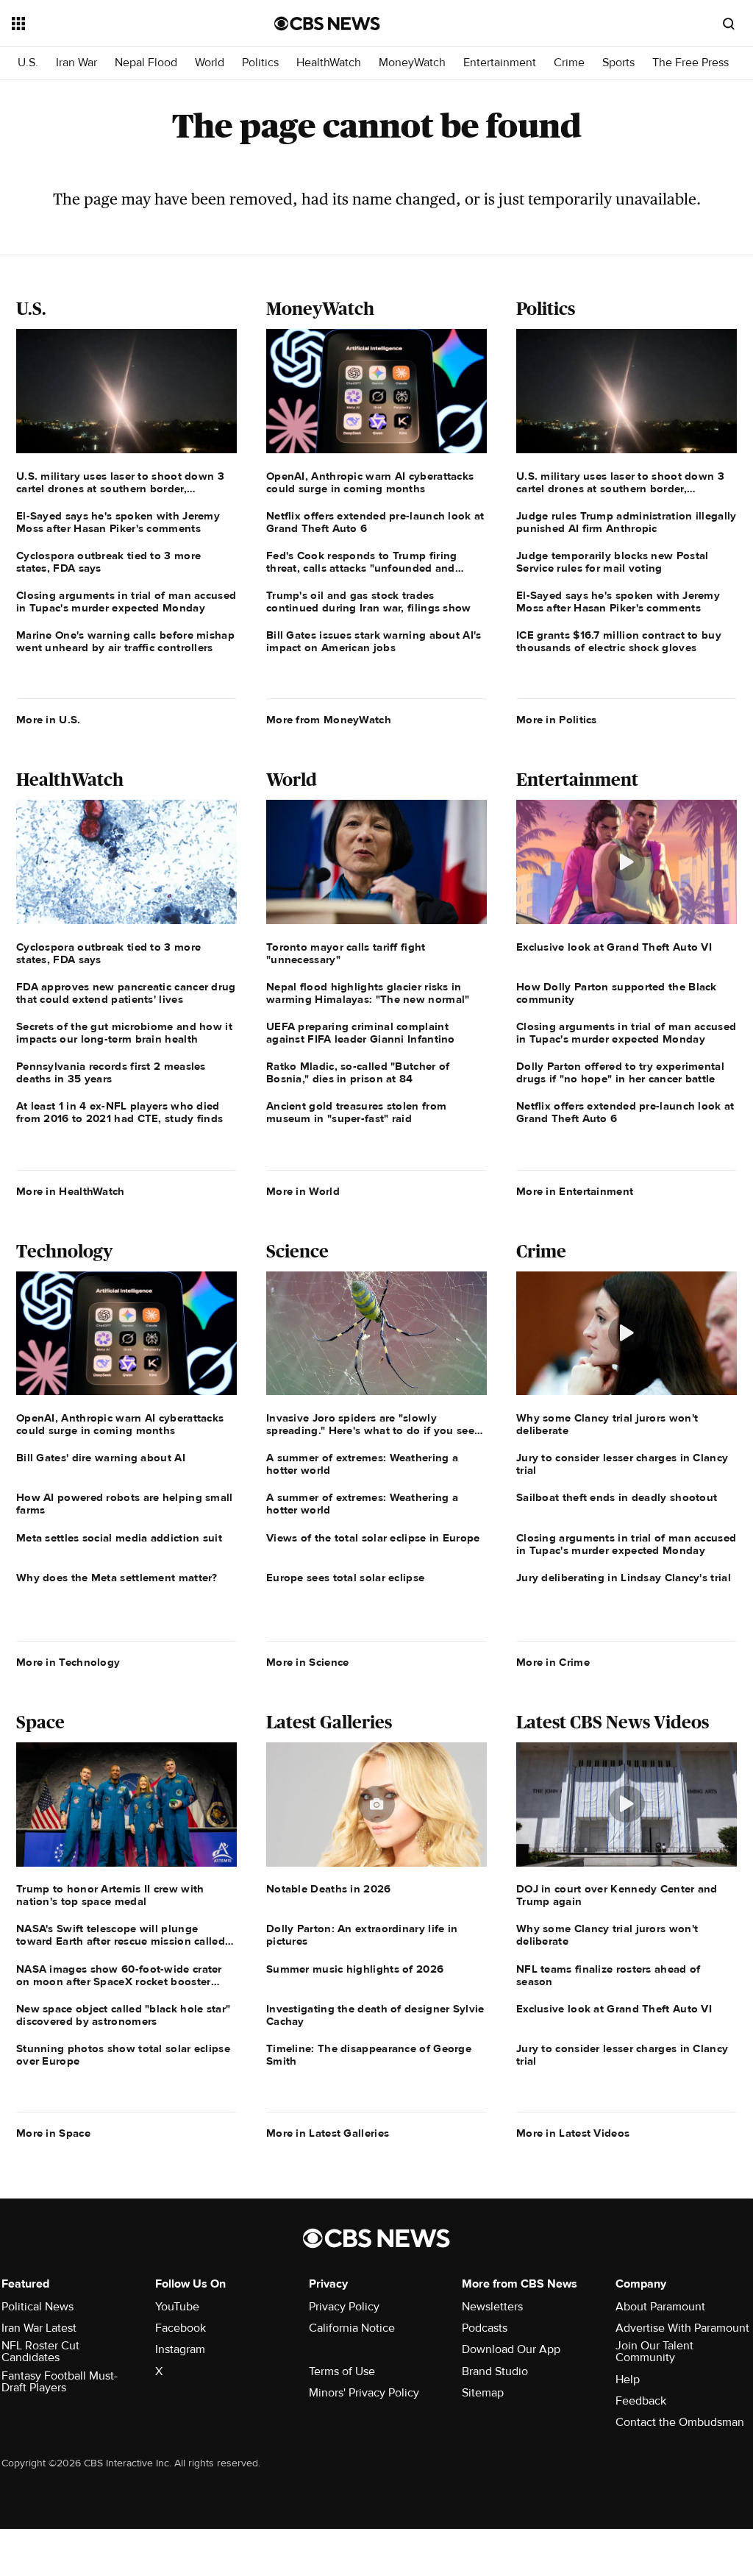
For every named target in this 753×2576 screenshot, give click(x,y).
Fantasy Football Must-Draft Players (60, 2382)
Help (628, 2380)
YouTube (177, 2307)
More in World (303, 1191)
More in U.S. (49, 720)
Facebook (181, 2328)
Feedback (641, 2401)
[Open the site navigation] (117, 24)
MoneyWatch (412, 63)
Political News (38, 2307)
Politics (260, 63)
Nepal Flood (146, 63)
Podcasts (485, 2328)
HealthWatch (329, 63)
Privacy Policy (344, 2307)
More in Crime (553, 1662)
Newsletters (492, 2307)
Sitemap (483, 2393)
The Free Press (690, 63)
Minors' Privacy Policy (364, 2393)
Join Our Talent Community (654, 2352)
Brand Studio (495, 2371)
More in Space (53, 2133)
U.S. (28, 63)
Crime (569, 63)
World (210, 63)
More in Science (308, 1662)
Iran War (76, 63)
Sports (618, 63)
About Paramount (660, 2307)
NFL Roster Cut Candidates (40, 2352)
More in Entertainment (575, 1191)
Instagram (180, 2349)
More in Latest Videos (573, 2133)
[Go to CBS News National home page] (327, 24)
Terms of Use (342, 2371)
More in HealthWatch (71, 1191)
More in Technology (68, 1662)
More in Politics (557, 720)
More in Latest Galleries (328, 2133)
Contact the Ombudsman (680, 2422)
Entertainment (500, 63)
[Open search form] (729, 24)
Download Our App (511, 2349)
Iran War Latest (39, 2328)
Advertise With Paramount (682, 2328)
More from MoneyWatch (329, 720)
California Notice (352, 2328)
